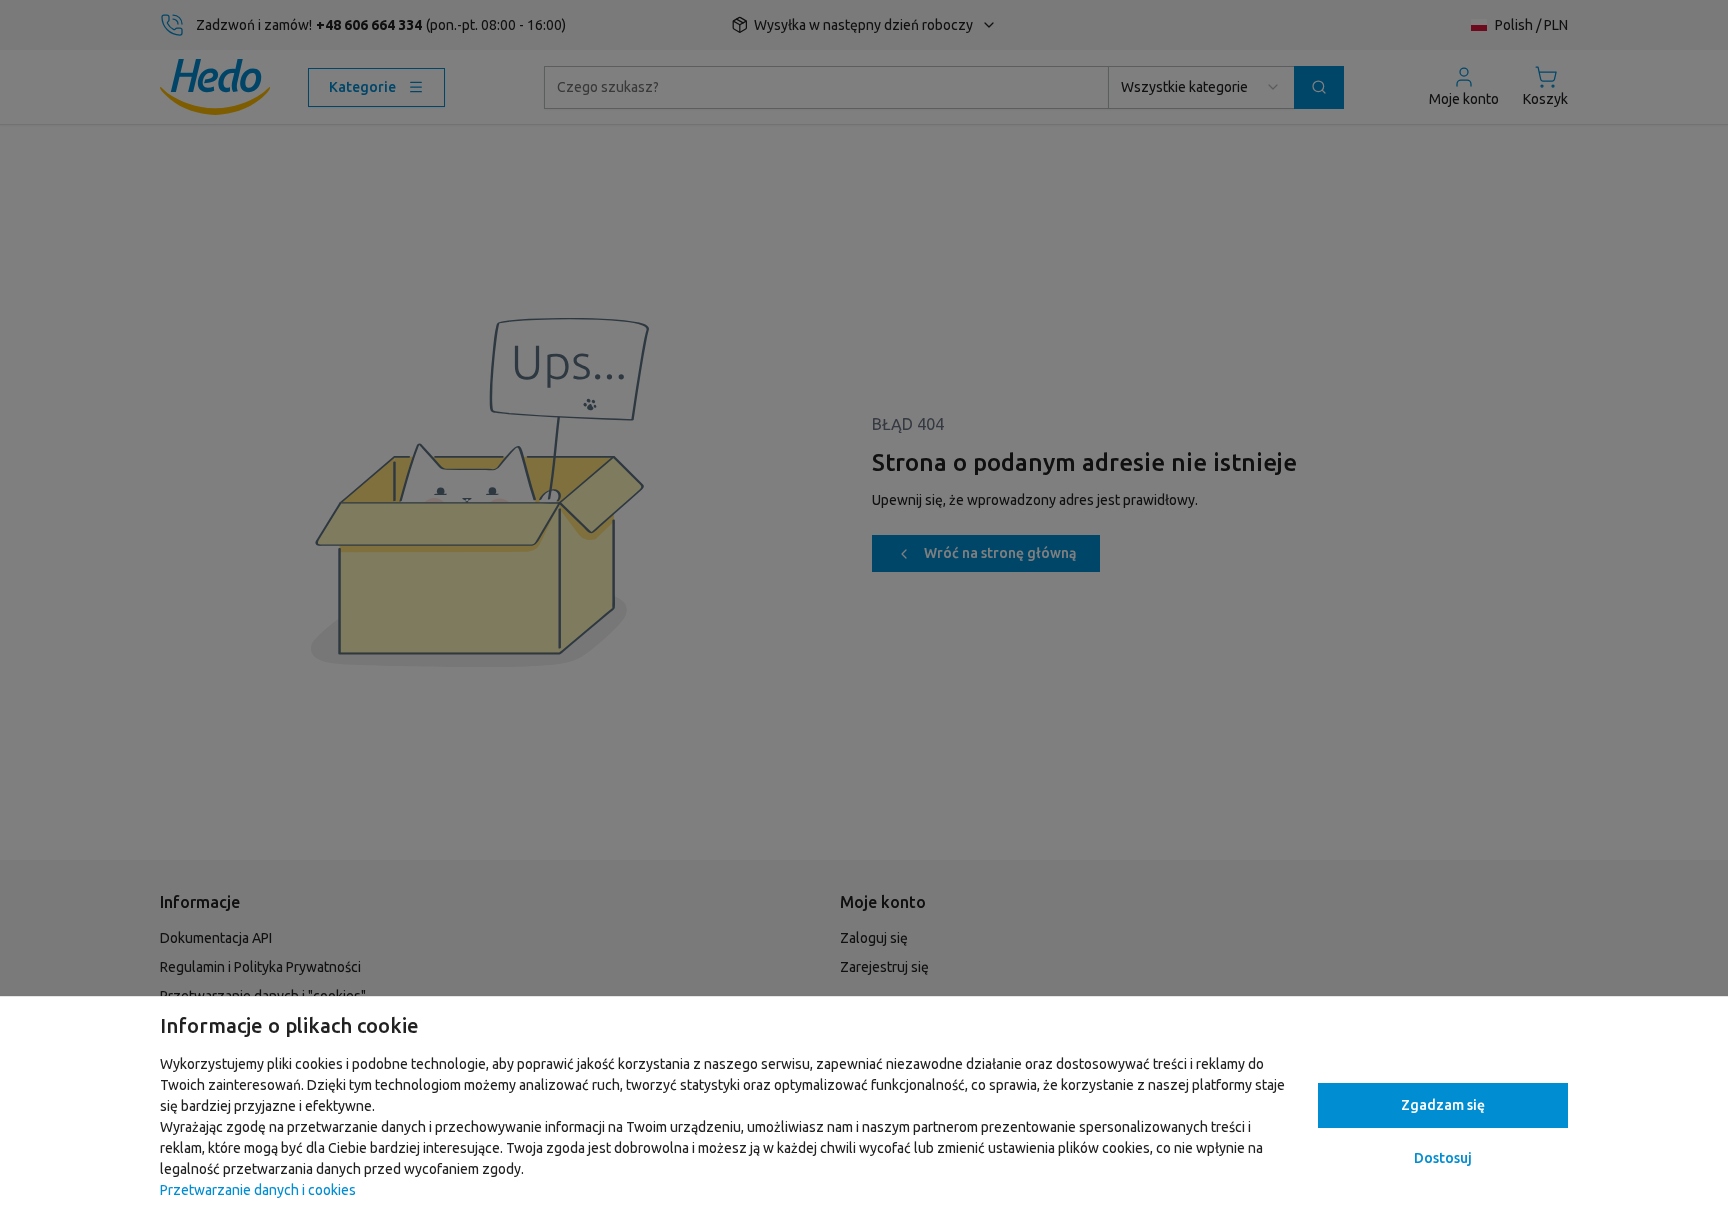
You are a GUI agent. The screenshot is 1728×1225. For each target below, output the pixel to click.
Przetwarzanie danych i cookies (258, 1190)
